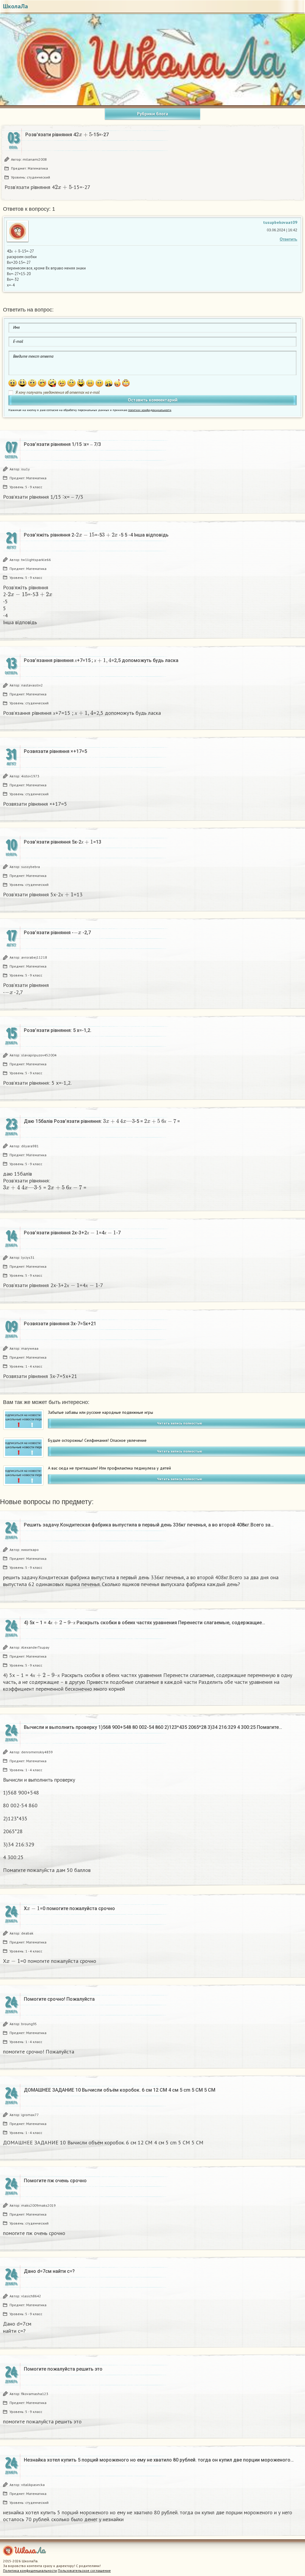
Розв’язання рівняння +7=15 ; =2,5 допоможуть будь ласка (101, 660)
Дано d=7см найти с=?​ (49, 2271)
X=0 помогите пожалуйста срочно (69, 1908)
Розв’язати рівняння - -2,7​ (57, 932)
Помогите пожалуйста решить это (63, 2369)
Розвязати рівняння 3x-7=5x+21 (60, 1324)
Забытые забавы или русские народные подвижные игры (101, 1412)
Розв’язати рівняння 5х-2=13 (63, 842)
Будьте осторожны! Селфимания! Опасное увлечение (97, 1440)
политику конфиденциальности (150, 410)
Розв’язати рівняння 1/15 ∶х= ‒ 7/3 (62, 444)
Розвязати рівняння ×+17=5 (55, 751)
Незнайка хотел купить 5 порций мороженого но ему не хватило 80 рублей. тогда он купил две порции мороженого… (159, 2460)
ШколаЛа (15, 6)
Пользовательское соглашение (84, 2570)
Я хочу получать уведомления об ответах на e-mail (58, 392)
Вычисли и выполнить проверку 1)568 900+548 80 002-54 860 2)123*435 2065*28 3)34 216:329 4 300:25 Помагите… (153, 1727)
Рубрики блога (152, 114)
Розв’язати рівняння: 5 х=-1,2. (58, 1030)
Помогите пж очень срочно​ (55, 2181)
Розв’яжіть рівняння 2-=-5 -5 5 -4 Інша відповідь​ (96, 535)
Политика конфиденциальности (30, 2570)
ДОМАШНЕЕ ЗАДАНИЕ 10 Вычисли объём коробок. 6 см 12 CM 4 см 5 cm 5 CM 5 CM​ (120, 2090)
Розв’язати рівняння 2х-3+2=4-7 (72, 1233)
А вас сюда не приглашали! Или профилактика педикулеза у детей (109, 1468)
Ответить (288, 239)
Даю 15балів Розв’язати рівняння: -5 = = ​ (102, 1121)
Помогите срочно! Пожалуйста (59, 1999)
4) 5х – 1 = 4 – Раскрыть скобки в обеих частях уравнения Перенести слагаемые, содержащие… (144, 1622)
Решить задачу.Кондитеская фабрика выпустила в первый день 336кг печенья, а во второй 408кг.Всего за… (149, 1525)
